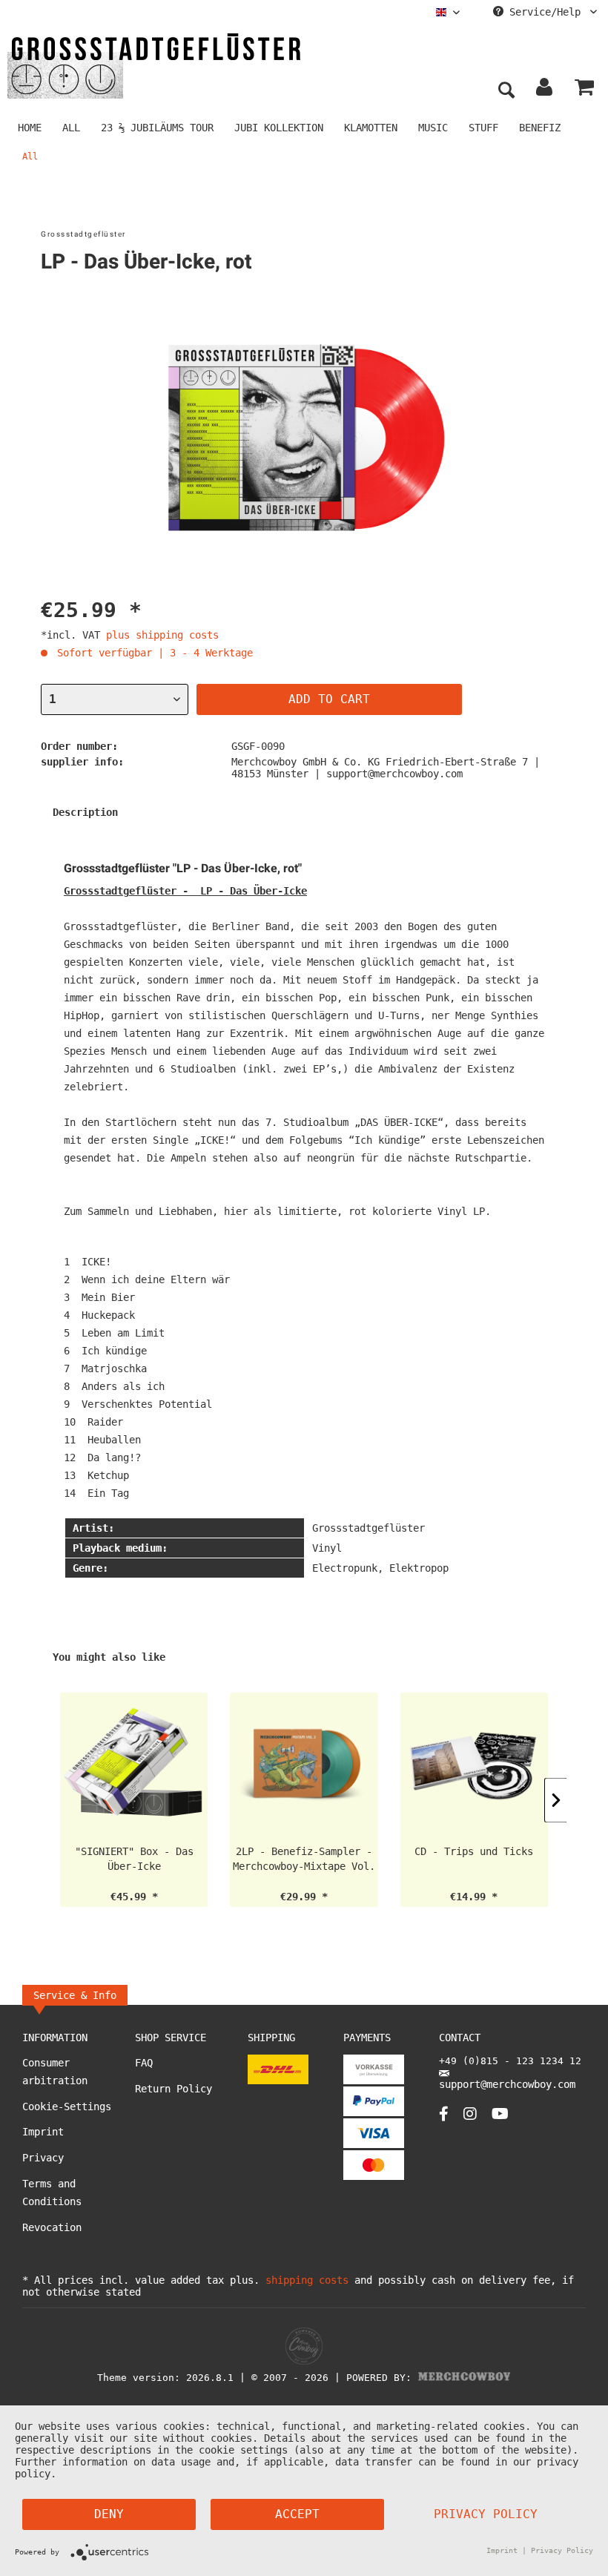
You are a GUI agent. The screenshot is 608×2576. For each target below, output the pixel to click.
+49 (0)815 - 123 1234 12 (510, 2061)
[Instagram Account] (470, 2114)
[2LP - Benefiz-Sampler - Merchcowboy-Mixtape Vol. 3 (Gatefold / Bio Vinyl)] (304, 1765)
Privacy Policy (486, 2514)
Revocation (52, 2227)
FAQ (144, 2063)
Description (85, 812)
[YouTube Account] (500, 2114)
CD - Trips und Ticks (474, 1851)
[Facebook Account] (444, 2114)
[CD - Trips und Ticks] (474, 1765)
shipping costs (307, 2280)
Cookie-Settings (67, 2106)
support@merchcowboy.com (507, 2084)
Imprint (43, 2132)
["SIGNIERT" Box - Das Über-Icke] (134, 1765)
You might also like (109, 1657)
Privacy (43, 2158)
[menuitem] (448, 12)
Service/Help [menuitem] (545, 12)
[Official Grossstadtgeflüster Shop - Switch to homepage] (156, 65)
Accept (297, 2514)
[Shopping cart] (584, 90)
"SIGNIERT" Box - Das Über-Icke (134, 1859)
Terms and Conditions (52, 2193)
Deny (109, 2514)
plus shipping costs (162, 635)
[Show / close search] (506, 90)
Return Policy (174, 2089)
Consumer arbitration (55, 2072)
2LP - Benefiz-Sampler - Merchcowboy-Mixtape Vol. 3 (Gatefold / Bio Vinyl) (304, 1859)
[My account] (545, 90)
